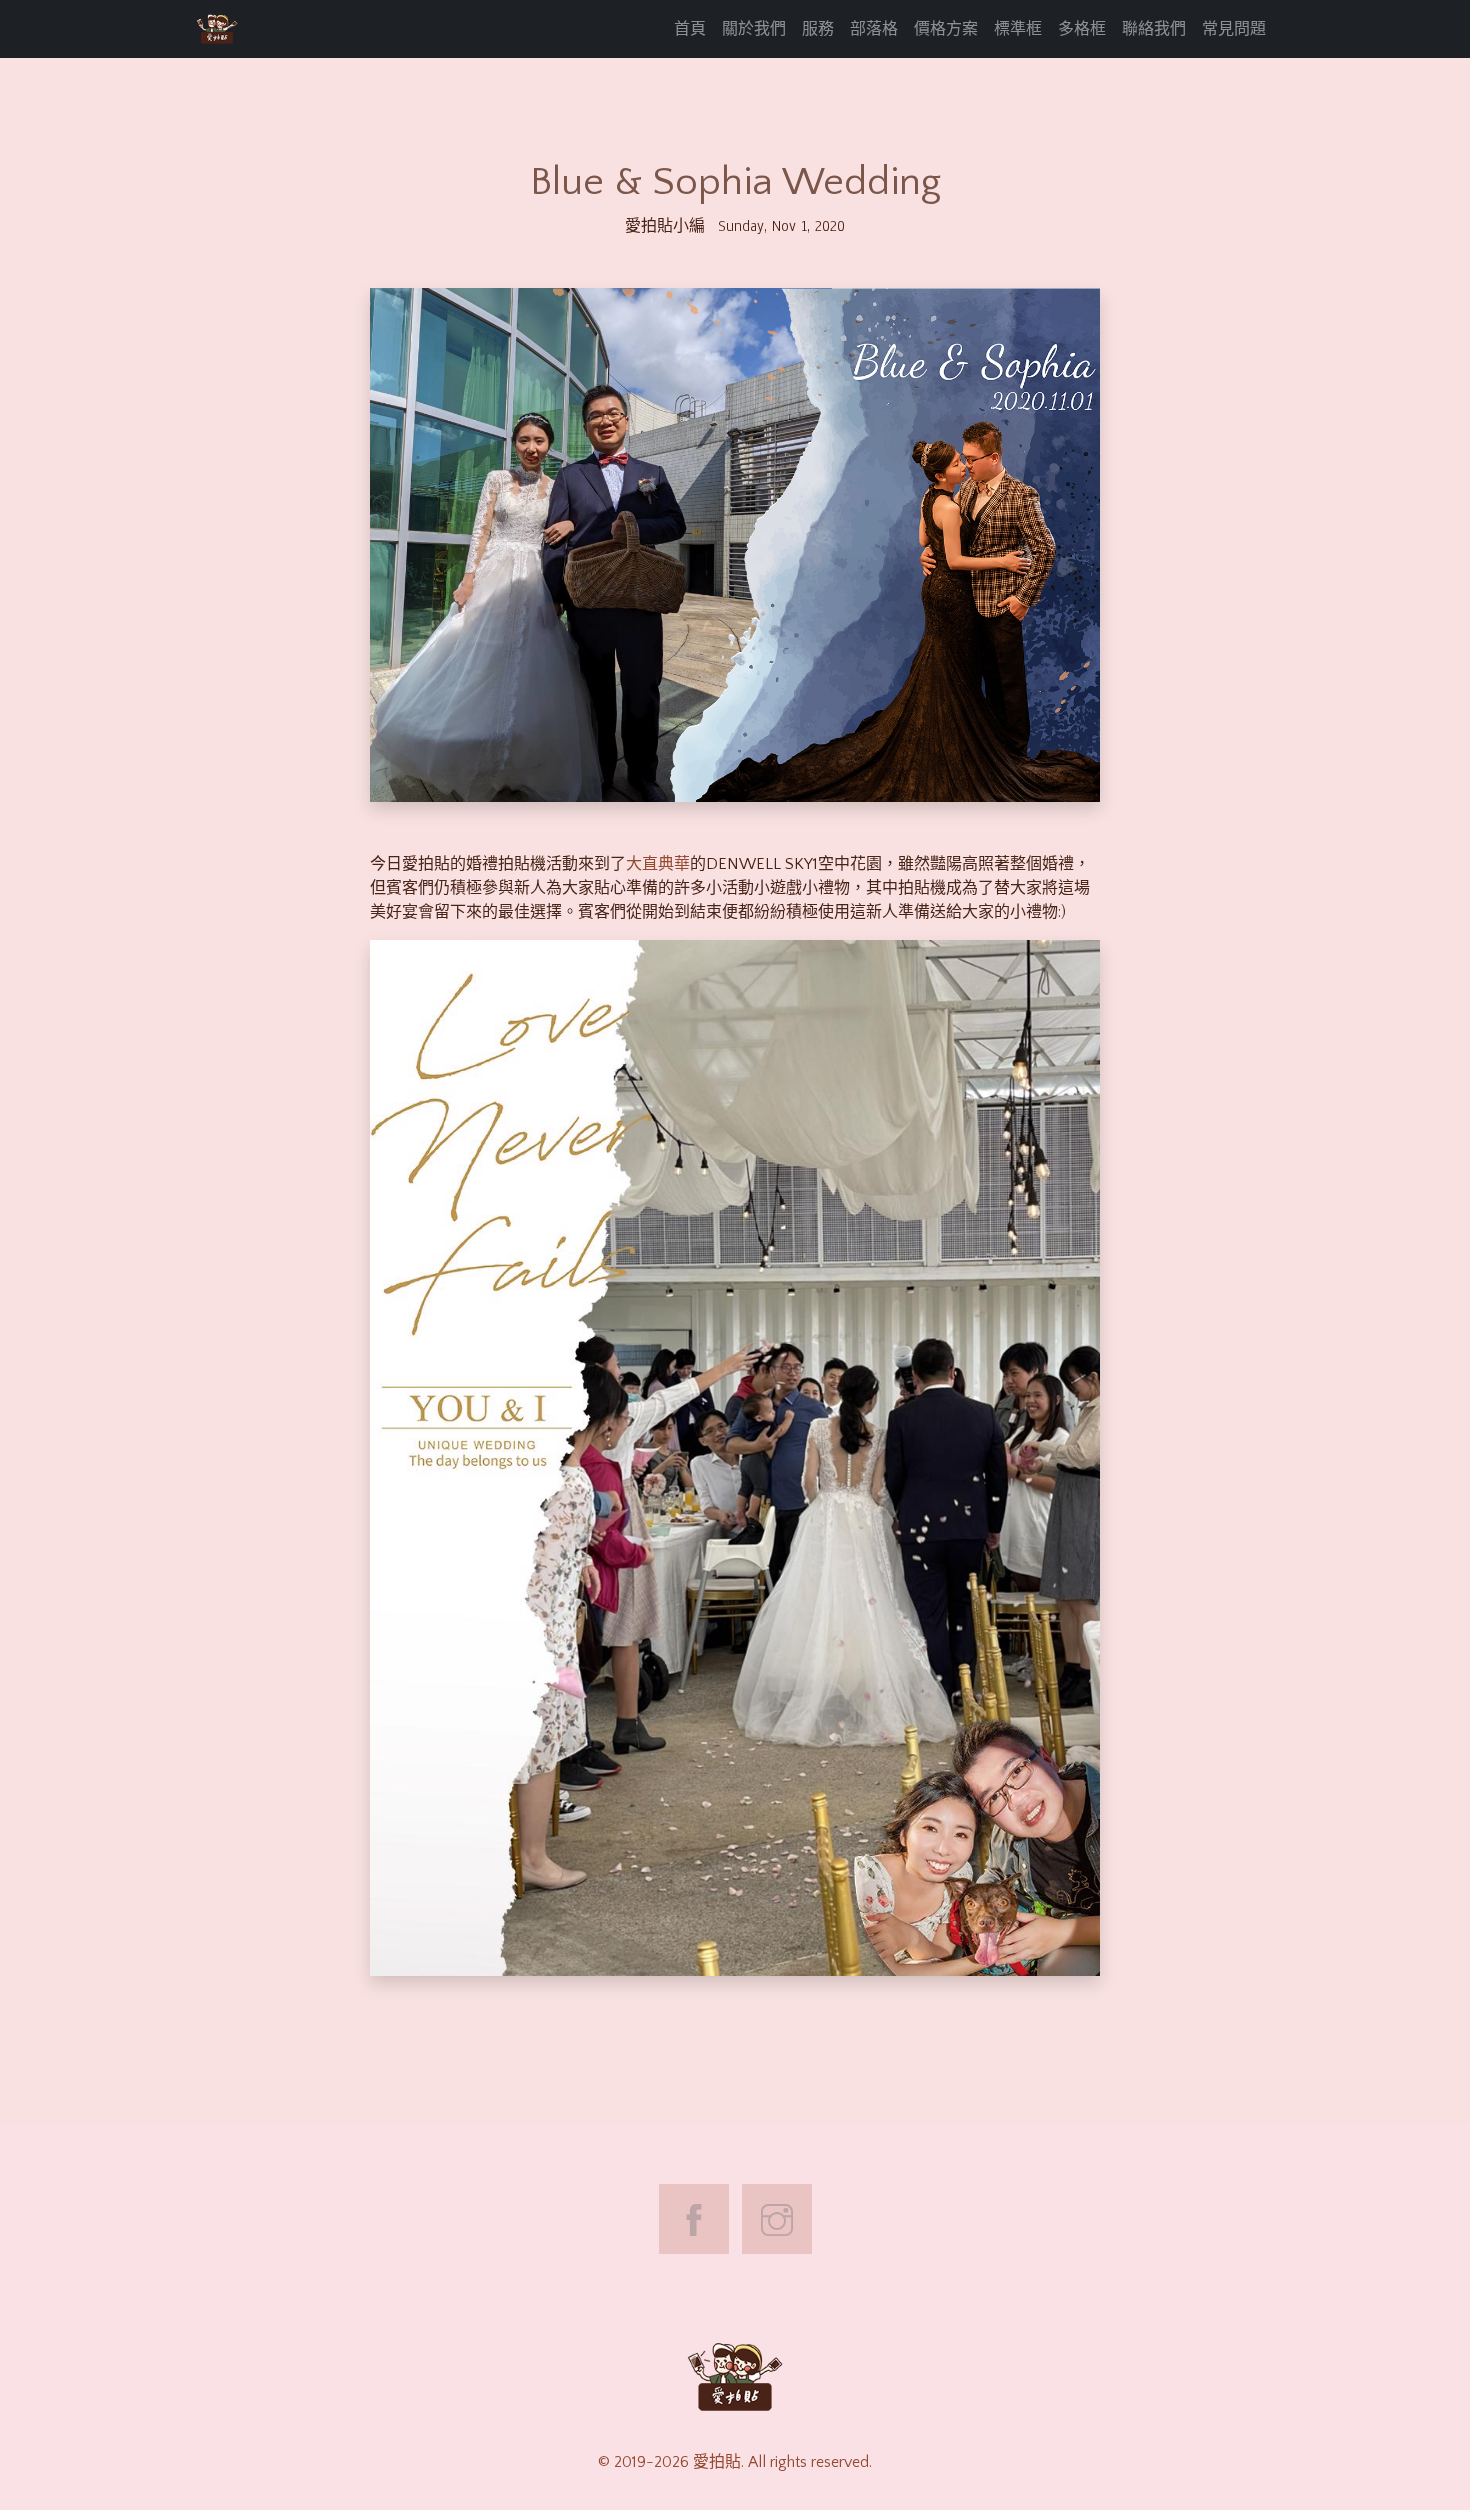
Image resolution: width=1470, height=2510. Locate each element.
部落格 (874, 29)
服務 (818, 29)
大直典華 (658, 864)
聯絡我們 (1154, 29)
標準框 (1018, 29)
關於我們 (754, 29)
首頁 (690, 29)
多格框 (1082, 29)
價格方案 (946, 29)
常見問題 (1234, 29)
